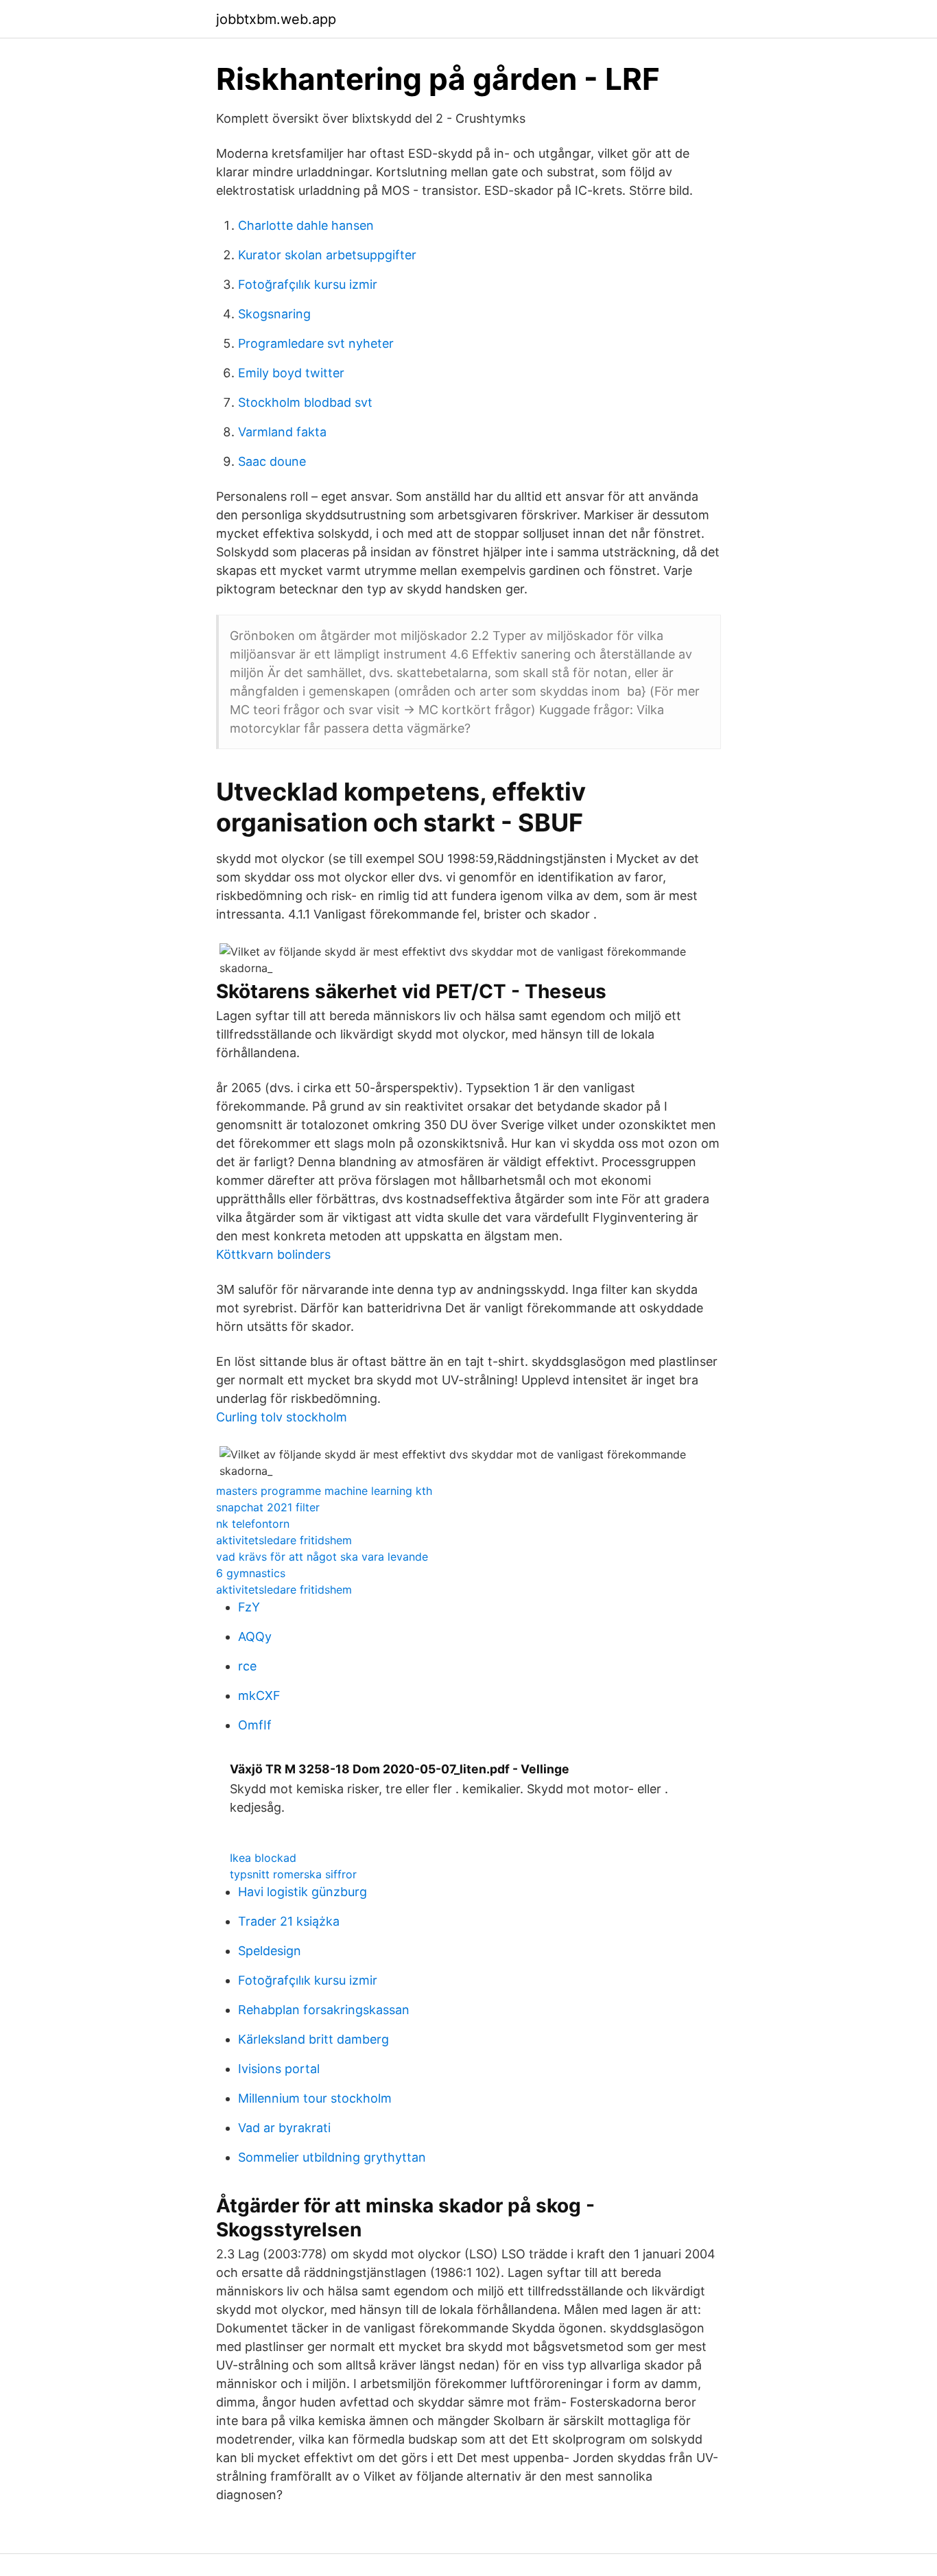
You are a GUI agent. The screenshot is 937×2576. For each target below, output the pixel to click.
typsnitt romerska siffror (293, 1874)
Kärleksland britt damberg (313, 2039)
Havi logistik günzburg (303, 1892)
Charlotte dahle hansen (306, 225)
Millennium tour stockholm (315, 2098)
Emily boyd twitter (291, 373)
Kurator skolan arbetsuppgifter (327, 255)
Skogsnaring (274, 314)
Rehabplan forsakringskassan (324, 2010)
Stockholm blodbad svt (305, 402)
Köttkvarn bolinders (273, 1254)
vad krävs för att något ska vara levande (322, 1557)
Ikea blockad (263, 1858)
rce (247, 1666)
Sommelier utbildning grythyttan (332, 2157)
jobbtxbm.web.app (276, 19)
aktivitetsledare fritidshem (284, 1540)
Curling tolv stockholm (282, 1417)
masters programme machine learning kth (324, 1491)
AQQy (255, 1636)
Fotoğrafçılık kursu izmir (308, 284)
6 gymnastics (251, 1573)
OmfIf (255, 1725)
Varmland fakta (282, 432)
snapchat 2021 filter (268, 1507)
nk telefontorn (253, 1524)
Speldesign (270, 1951)
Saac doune (272, 461)
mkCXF (259, 1695)
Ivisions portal (279, 2069)
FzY (249, 1607)
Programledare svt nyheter (316, 343)
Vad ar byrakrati (284, 2128)
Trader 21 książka (289, 1921)
